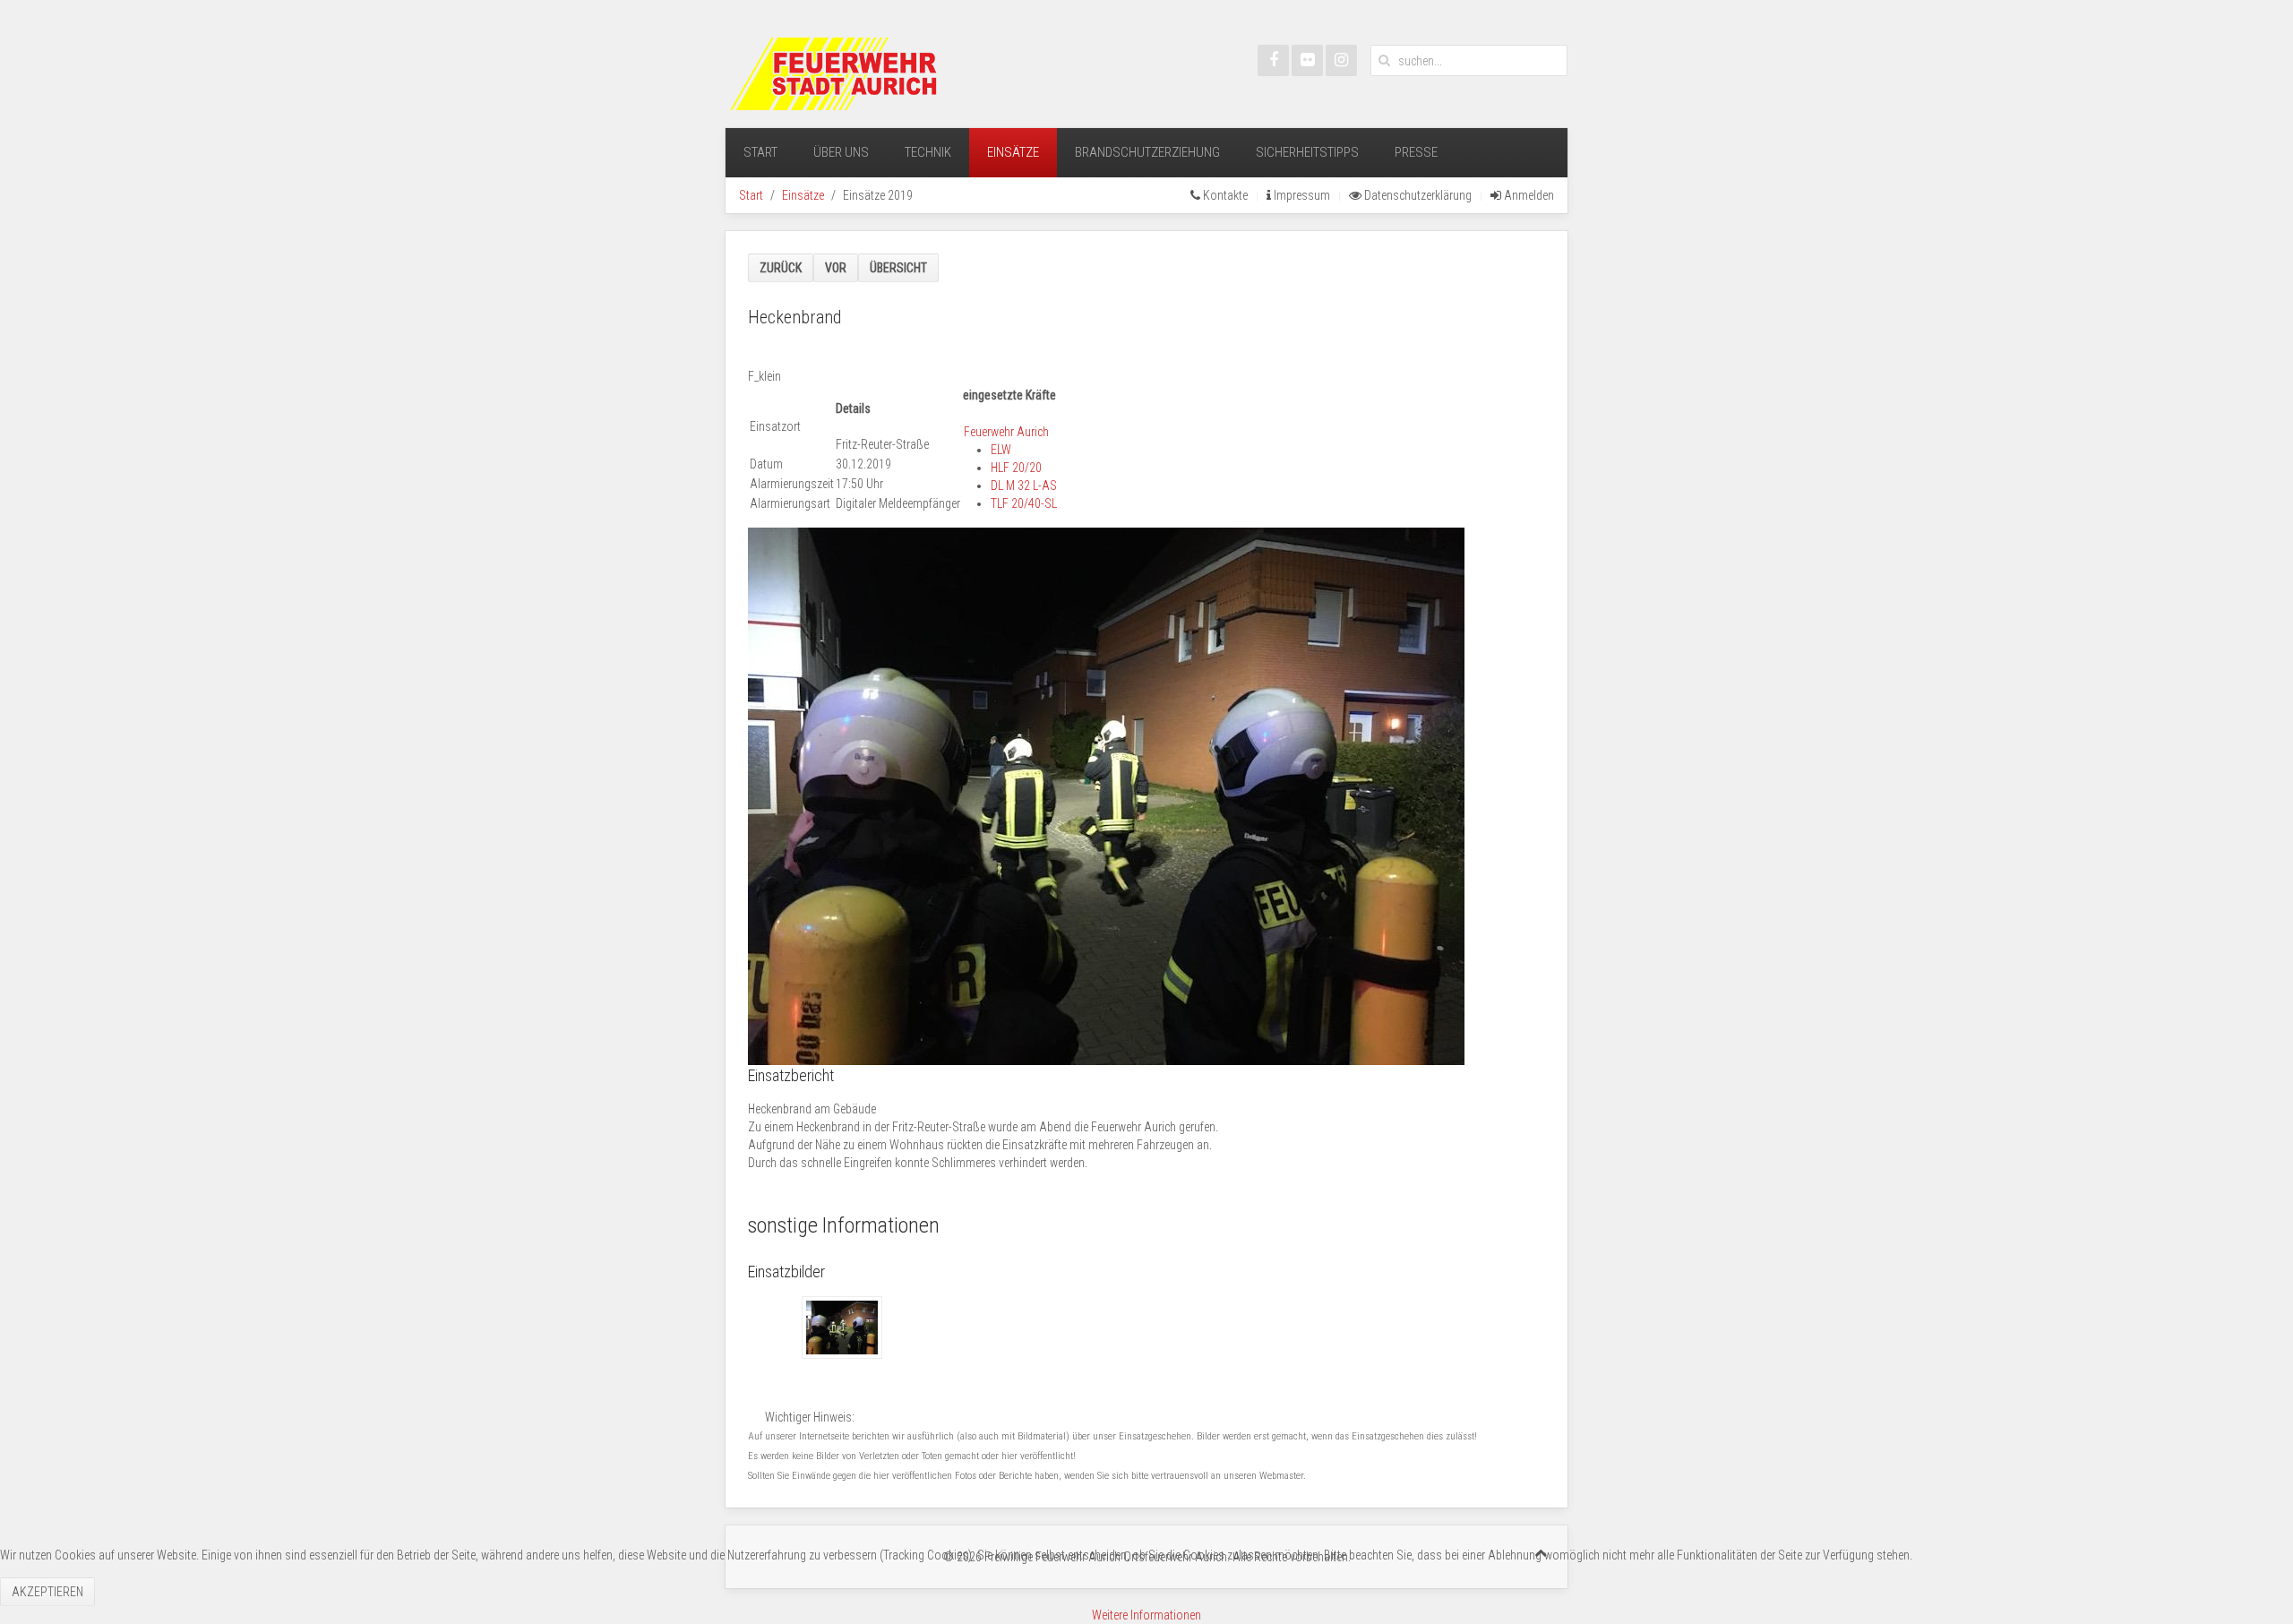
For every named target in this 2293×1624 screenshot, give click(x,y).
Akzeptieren (47, 1592)
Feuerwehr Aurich (1006, 432)
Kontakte (1224, 195)
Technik (928, 152)
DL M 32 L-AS (1024, 485)
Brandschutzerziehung (1147, 152)
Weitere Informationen (1146, 1615)
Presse (1416, 152)
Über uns (841, 152)
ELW (1001, 450)
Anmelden (1528, 195)
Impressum (1301, 195)
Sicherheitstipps (1307, 152)
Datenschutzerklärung (1417, 195)
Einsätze (1013, 152)
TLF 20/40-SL (1024, 503)
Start (760, 152)
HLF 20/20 (1016, 468)
